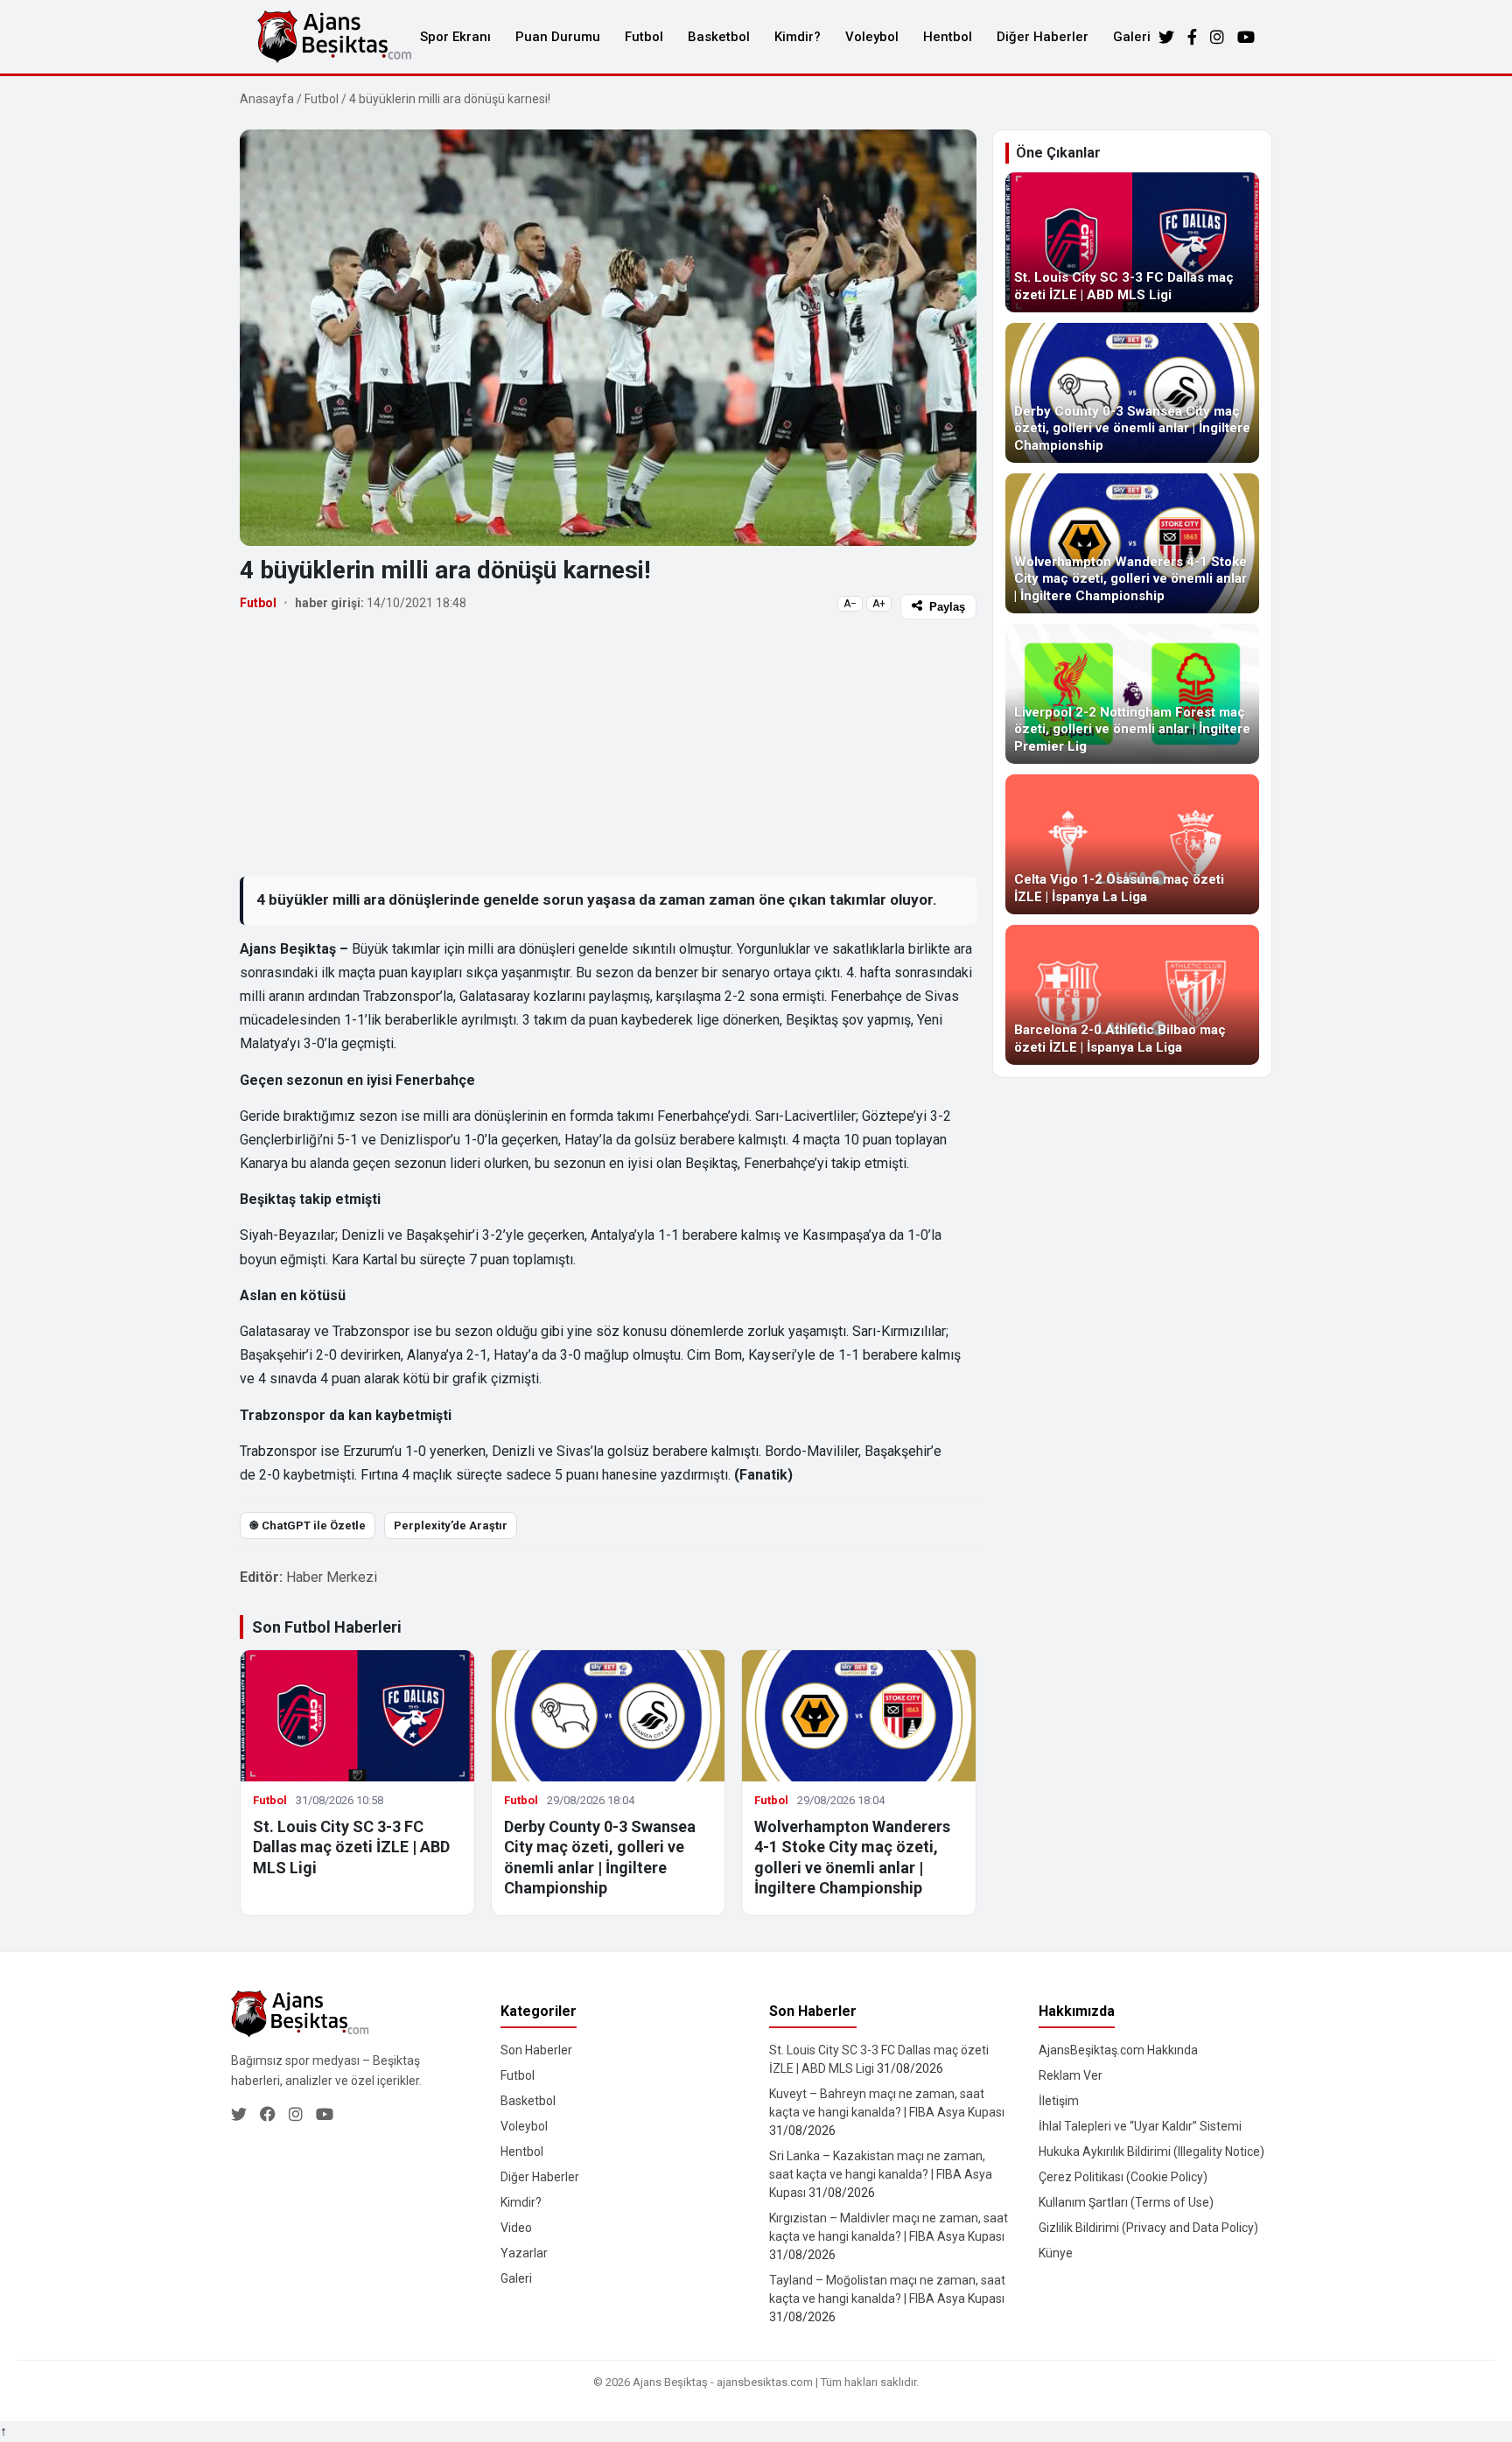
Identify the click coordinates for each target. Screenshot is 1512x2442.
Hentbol (948, 37)
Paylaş (947, 607)
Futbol (644, 37)
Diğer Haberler (1043, 37)
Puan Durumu (558, 37)
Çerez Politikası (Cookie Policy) (1123, 2177)
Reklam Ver (1071, 2075)
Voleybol (872, 37)
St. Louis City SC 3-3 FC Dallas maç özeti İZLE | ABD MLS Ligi (351, 1847)
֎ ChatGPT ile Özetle (308, 1525)
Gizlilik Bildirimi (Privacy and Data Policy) (1148, 2228)
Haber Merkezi (332, 1577)
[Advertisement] (608, 747)
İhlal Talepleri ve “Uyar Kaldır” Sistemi (1140, 2126)
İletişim (1059, 2101)
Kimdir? (798, 37)
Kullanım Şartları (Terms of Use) (1126, 2202)
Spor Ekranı (455, 37)
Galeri (1132, 37)
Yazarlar (524, 2253)
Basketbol (719, 37)
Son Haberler (536, 2050)
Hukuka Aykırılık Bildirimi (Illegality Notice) (1151, 2152)
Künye (1056, 2253)
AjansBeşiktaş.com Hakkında (1118, 2050)
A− (850, 604)
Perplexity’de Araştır (451, 1525)
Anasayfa (267, 99)
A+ (879, 604)
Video (516, 2228)
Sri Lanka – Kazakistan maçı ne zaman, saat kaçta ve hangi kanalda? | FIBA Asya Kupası (881, 2174)
